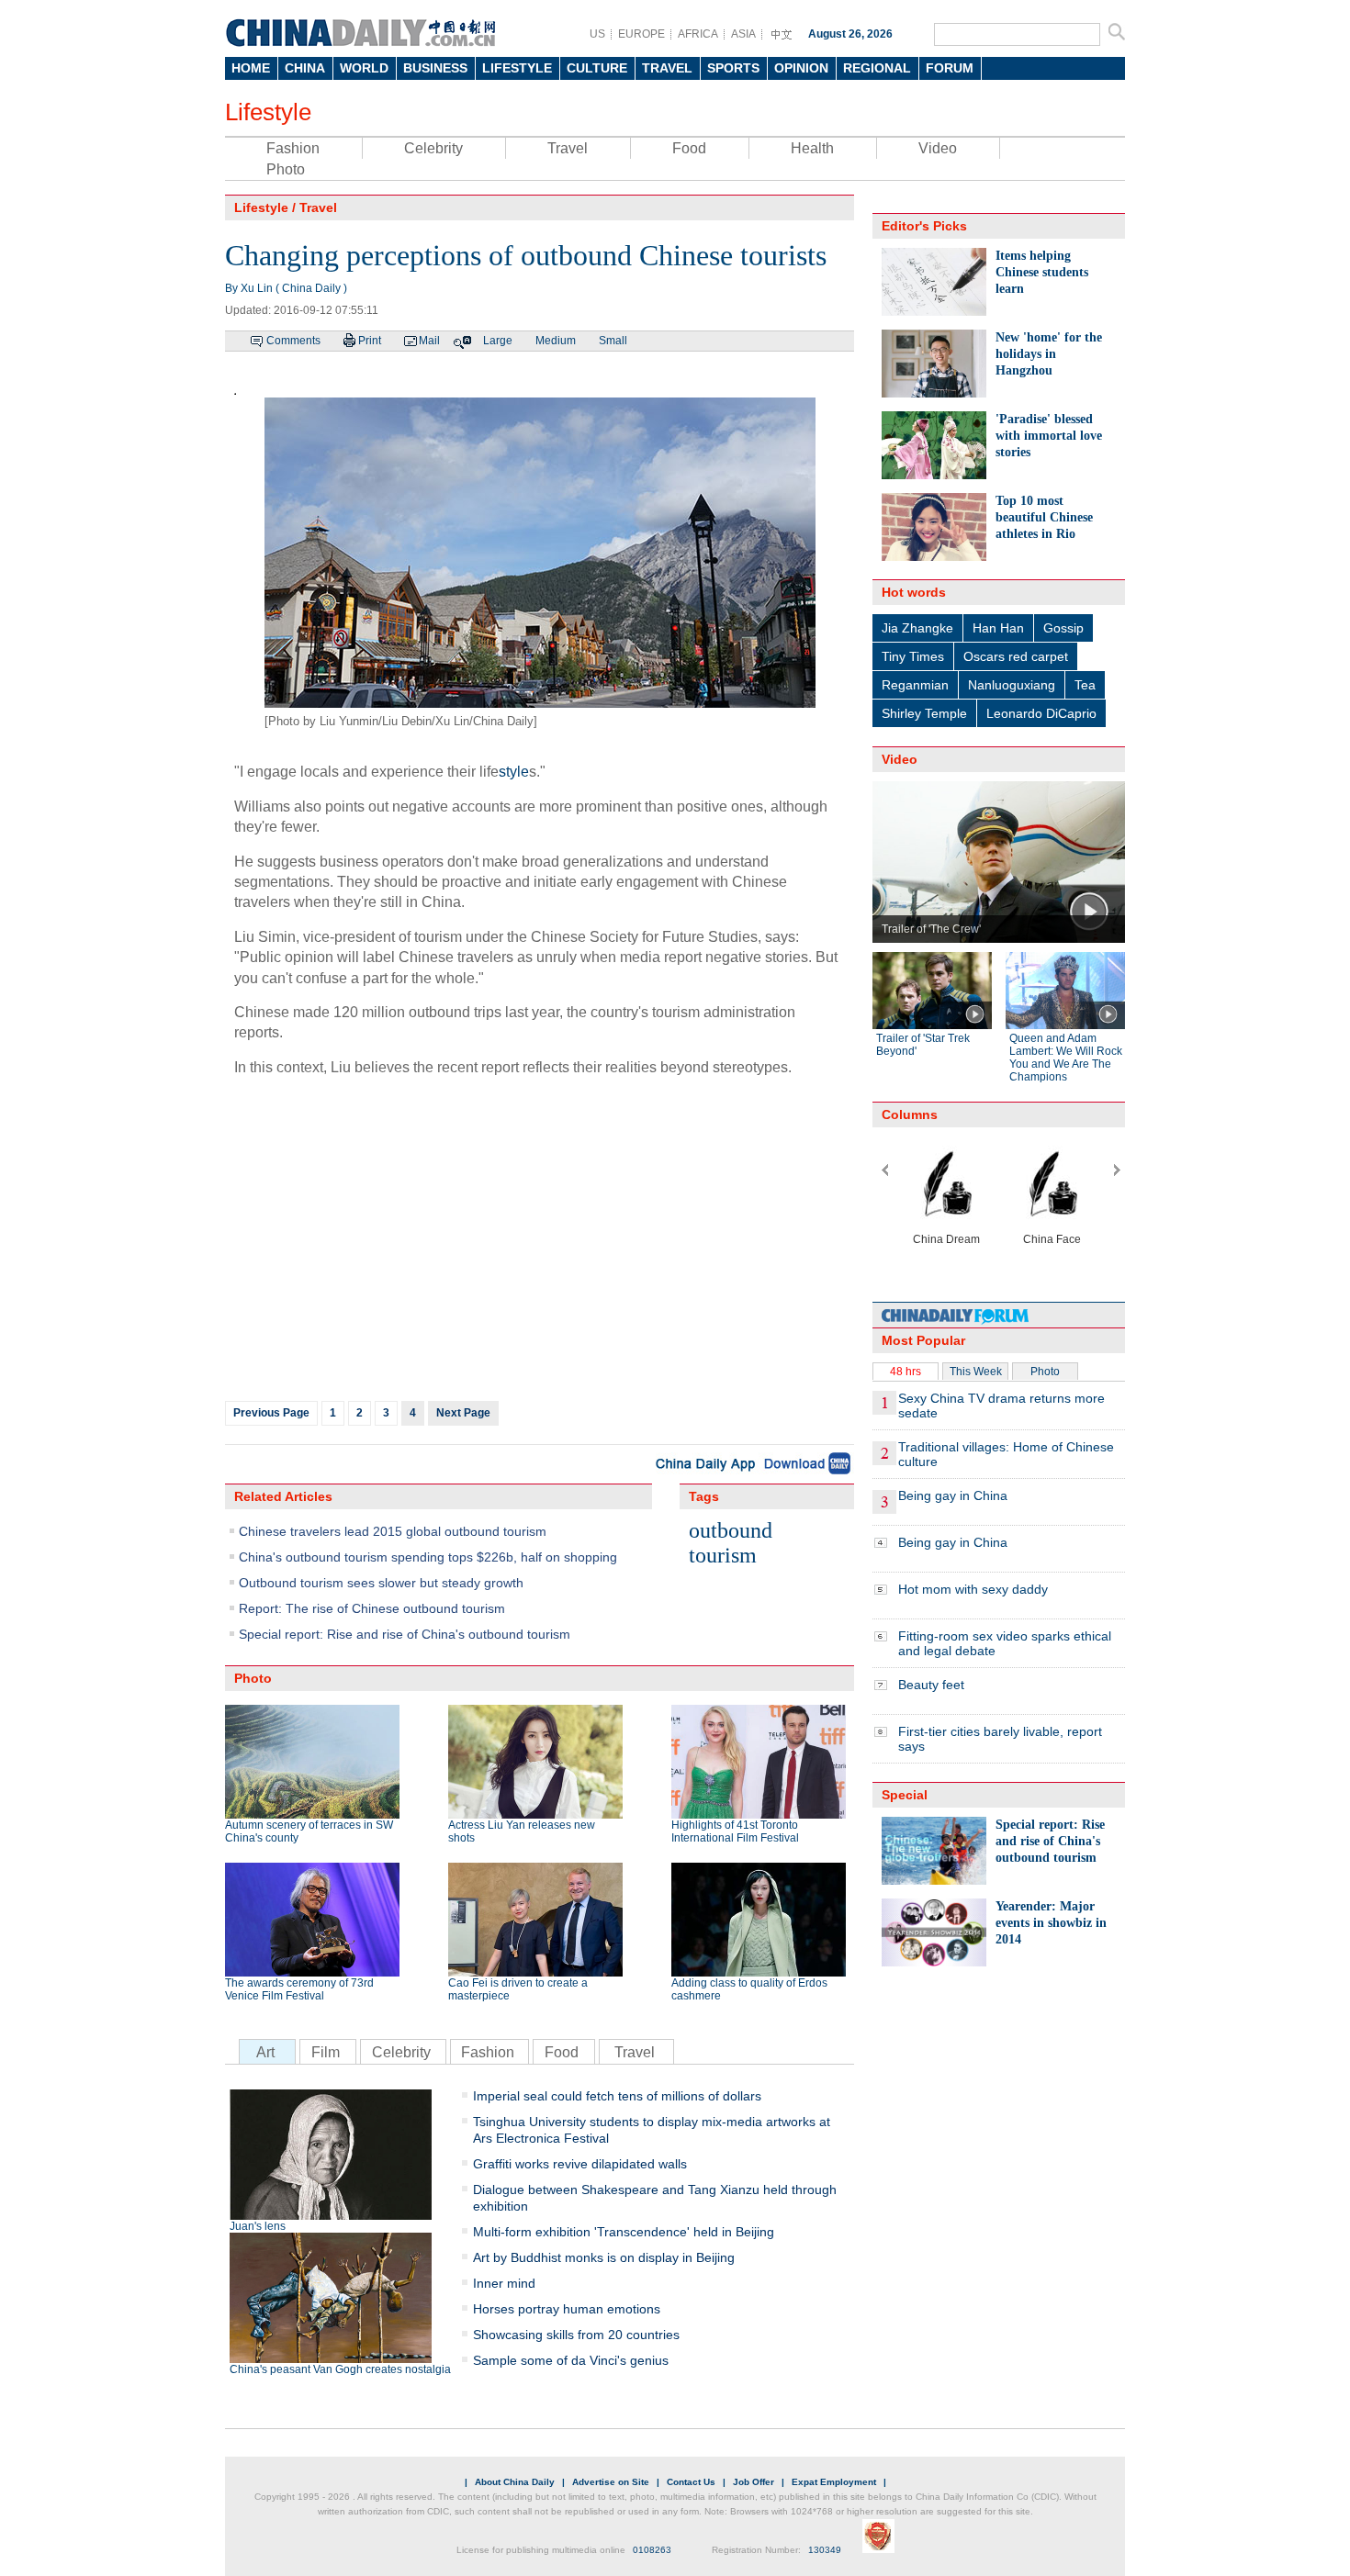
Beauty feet (931, 1685)
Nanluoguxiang (1012, 685)
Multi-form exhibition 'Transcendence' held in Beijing (624, 2232)
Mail (429, 341)
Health (812, 148)
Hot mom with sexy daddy (973, 1589)
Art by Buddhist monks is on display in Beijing (604, 2257)
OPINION (801, 68)
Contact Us (691, 2482)
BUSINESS (435, 68)
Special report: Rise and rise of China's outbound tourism (405, 1634)
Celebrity (433, 148)
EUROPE (641, 34)
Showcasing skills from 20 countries (576, 2335)
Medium (556, 341)
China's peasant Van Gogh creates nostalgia (340, 2369)
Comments (293, 341)
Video (938, 148)
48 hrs (906, 1372)
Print (370, 341)
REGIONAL (877, 68)
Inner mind (504, 2283)
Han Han (998, 628)
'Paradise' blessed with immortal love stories (1049, 436)
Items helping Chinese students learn (1042, 272)
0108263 (652, 2550)
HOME (251, 68)
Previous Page (271, 1413)
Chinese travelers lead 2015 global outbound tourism (393, 1531)
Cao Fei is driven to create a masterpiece (518, 1989)
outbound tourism (731, 1543)
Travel (568, 148)
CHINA (305, 68)
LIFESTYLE (517, 68)
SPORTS (733, 68)
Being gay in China (953, 1495)
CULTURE (597, 68)
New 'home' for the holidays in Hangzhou (1049, 354)
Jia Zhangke (917, 628)
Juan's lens (258, 2226)
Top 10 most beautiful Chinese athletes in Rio (1044, 517)
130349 (825, 2550)
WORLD (364, 68)
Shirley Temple (924, 713)
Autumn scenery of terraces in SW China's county (309, 1831)
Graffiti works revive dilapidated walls (580, 2164)
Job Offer (754, 2482)
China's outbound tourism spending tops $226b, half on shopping (428, 1557)
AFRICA (698, 34)
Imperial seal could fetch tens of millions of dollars (617, 2096)
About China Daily (515, 2482)
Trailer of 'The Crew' (931, 929)
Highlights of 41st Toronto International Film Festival (735, 1831)
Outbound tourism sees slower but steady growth (381, 1583)
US (597, 34)
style (514, 772)
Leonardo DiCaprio (1041, 713)
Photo (286, 169)
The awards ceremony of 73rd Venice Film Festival (299, 1989)
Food (689, 148)
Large (498, 341)
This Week (976, 1372)
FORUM (950, 68)
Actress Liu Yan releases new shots (522, 1831)
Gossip (1063, 628)
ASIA (743, 34)
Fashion (293, 148)
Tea (1085, 685)
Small (613, 341)
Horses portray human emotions (567, 2309)
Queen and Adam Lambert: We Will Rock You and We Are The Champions (1066, 1058)
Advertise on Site (611, 2482)
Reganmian (915, 685)
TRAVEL (667, 68)
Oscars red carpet (1016, 656)
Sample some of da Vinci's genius (571, 2360)
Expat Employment (834, 2482)
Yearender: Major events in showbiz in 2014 (1051, 1923)
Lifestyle (261, 207)
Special (905, 1795)
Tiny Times (913, 656)
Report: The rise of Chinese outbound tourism (372, 1608)
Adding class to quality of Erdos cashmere (749, 1989)
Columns (910, 1114)
